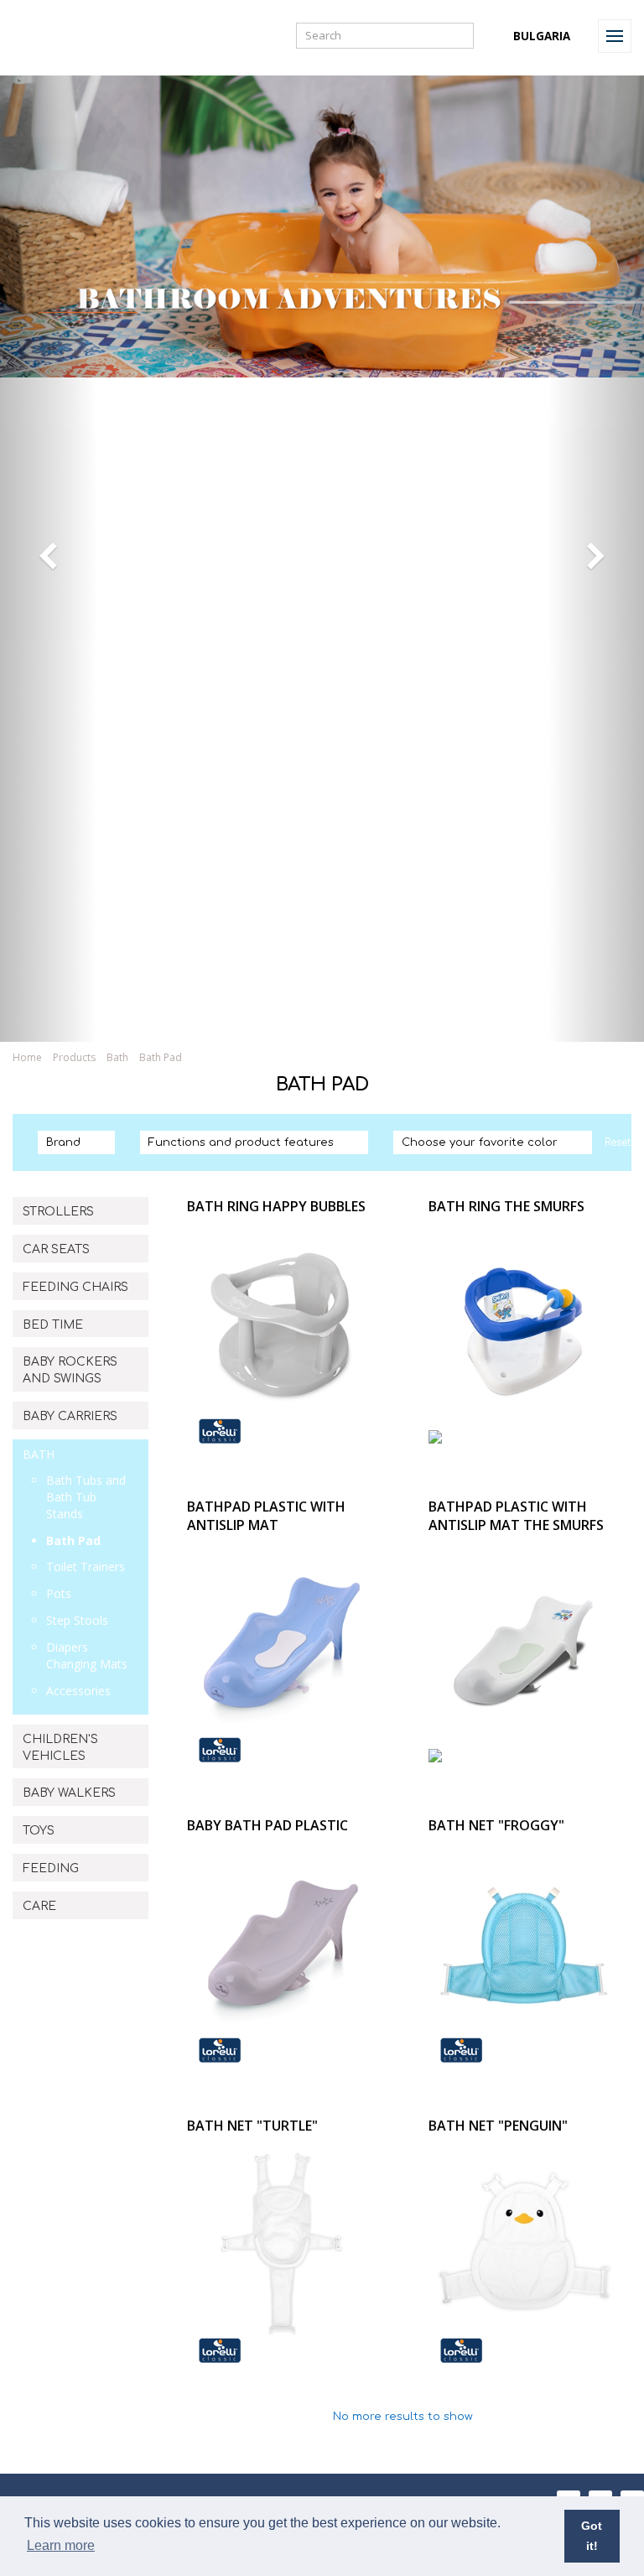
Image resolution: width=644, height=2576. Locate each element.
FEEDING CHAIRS (75, 1287)
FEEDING (51, 1868)
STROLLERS (58, 1212)
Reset (618, 1142)
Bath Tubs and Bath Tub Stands (86, 1497)
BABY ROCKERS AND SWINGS (70, 1370)
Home (27, 1057)
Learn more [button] (61, 2545)
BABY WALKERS (69, 1793)
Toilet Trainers (86, 1566)
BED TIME (53, 1325)
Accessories (78, 1691)
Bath (117, 1057)
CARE (39, 1906)
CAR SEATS (56, 1249)
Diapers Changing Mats (87, 1655)
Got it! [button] (592, 2536)
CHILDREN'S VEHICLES (60, 1748)
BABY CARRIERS (70, 1416)
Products (74, 1057)
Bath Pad (73, 1540)
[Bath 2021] (322, 1020)
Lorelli (52, 36)
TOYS (39, 1831)
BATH (39, 1454)
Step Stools (77, 1620)
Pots (59, 1593)
